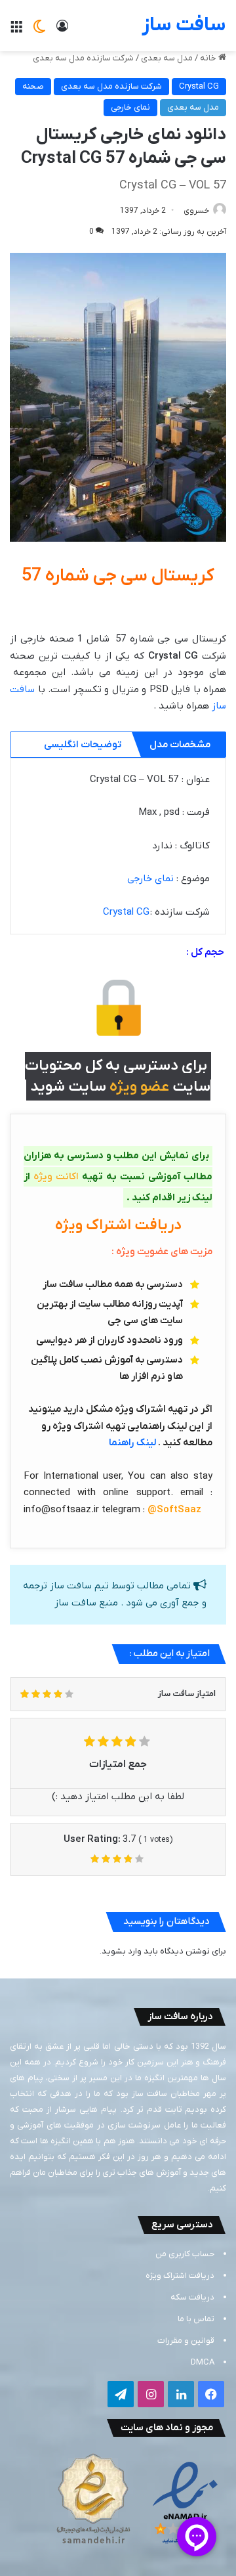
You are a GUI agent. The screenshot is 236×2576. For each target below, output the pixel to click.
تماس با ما (196, 2319)
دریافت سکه (192, 2297)
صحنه (33, 86)
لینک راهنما (132, 1443)
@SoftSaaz (174, 1510)
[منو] (16, 31)
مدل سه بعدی (167, 58)
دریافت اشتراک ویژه (180, 2276)
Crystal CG (199, 86)
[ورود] (62, 31)
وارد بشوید (122, 1951)
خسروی (196, 211)
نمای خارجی (130, 107)
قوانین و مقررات (186, 2341)
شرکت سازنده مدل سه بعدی (83, 58)
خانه (209, 58)
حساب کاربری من (185, 2254)
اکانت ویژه (56, 1177)
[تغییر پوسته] (39, 31)
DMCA (203, 2362)
